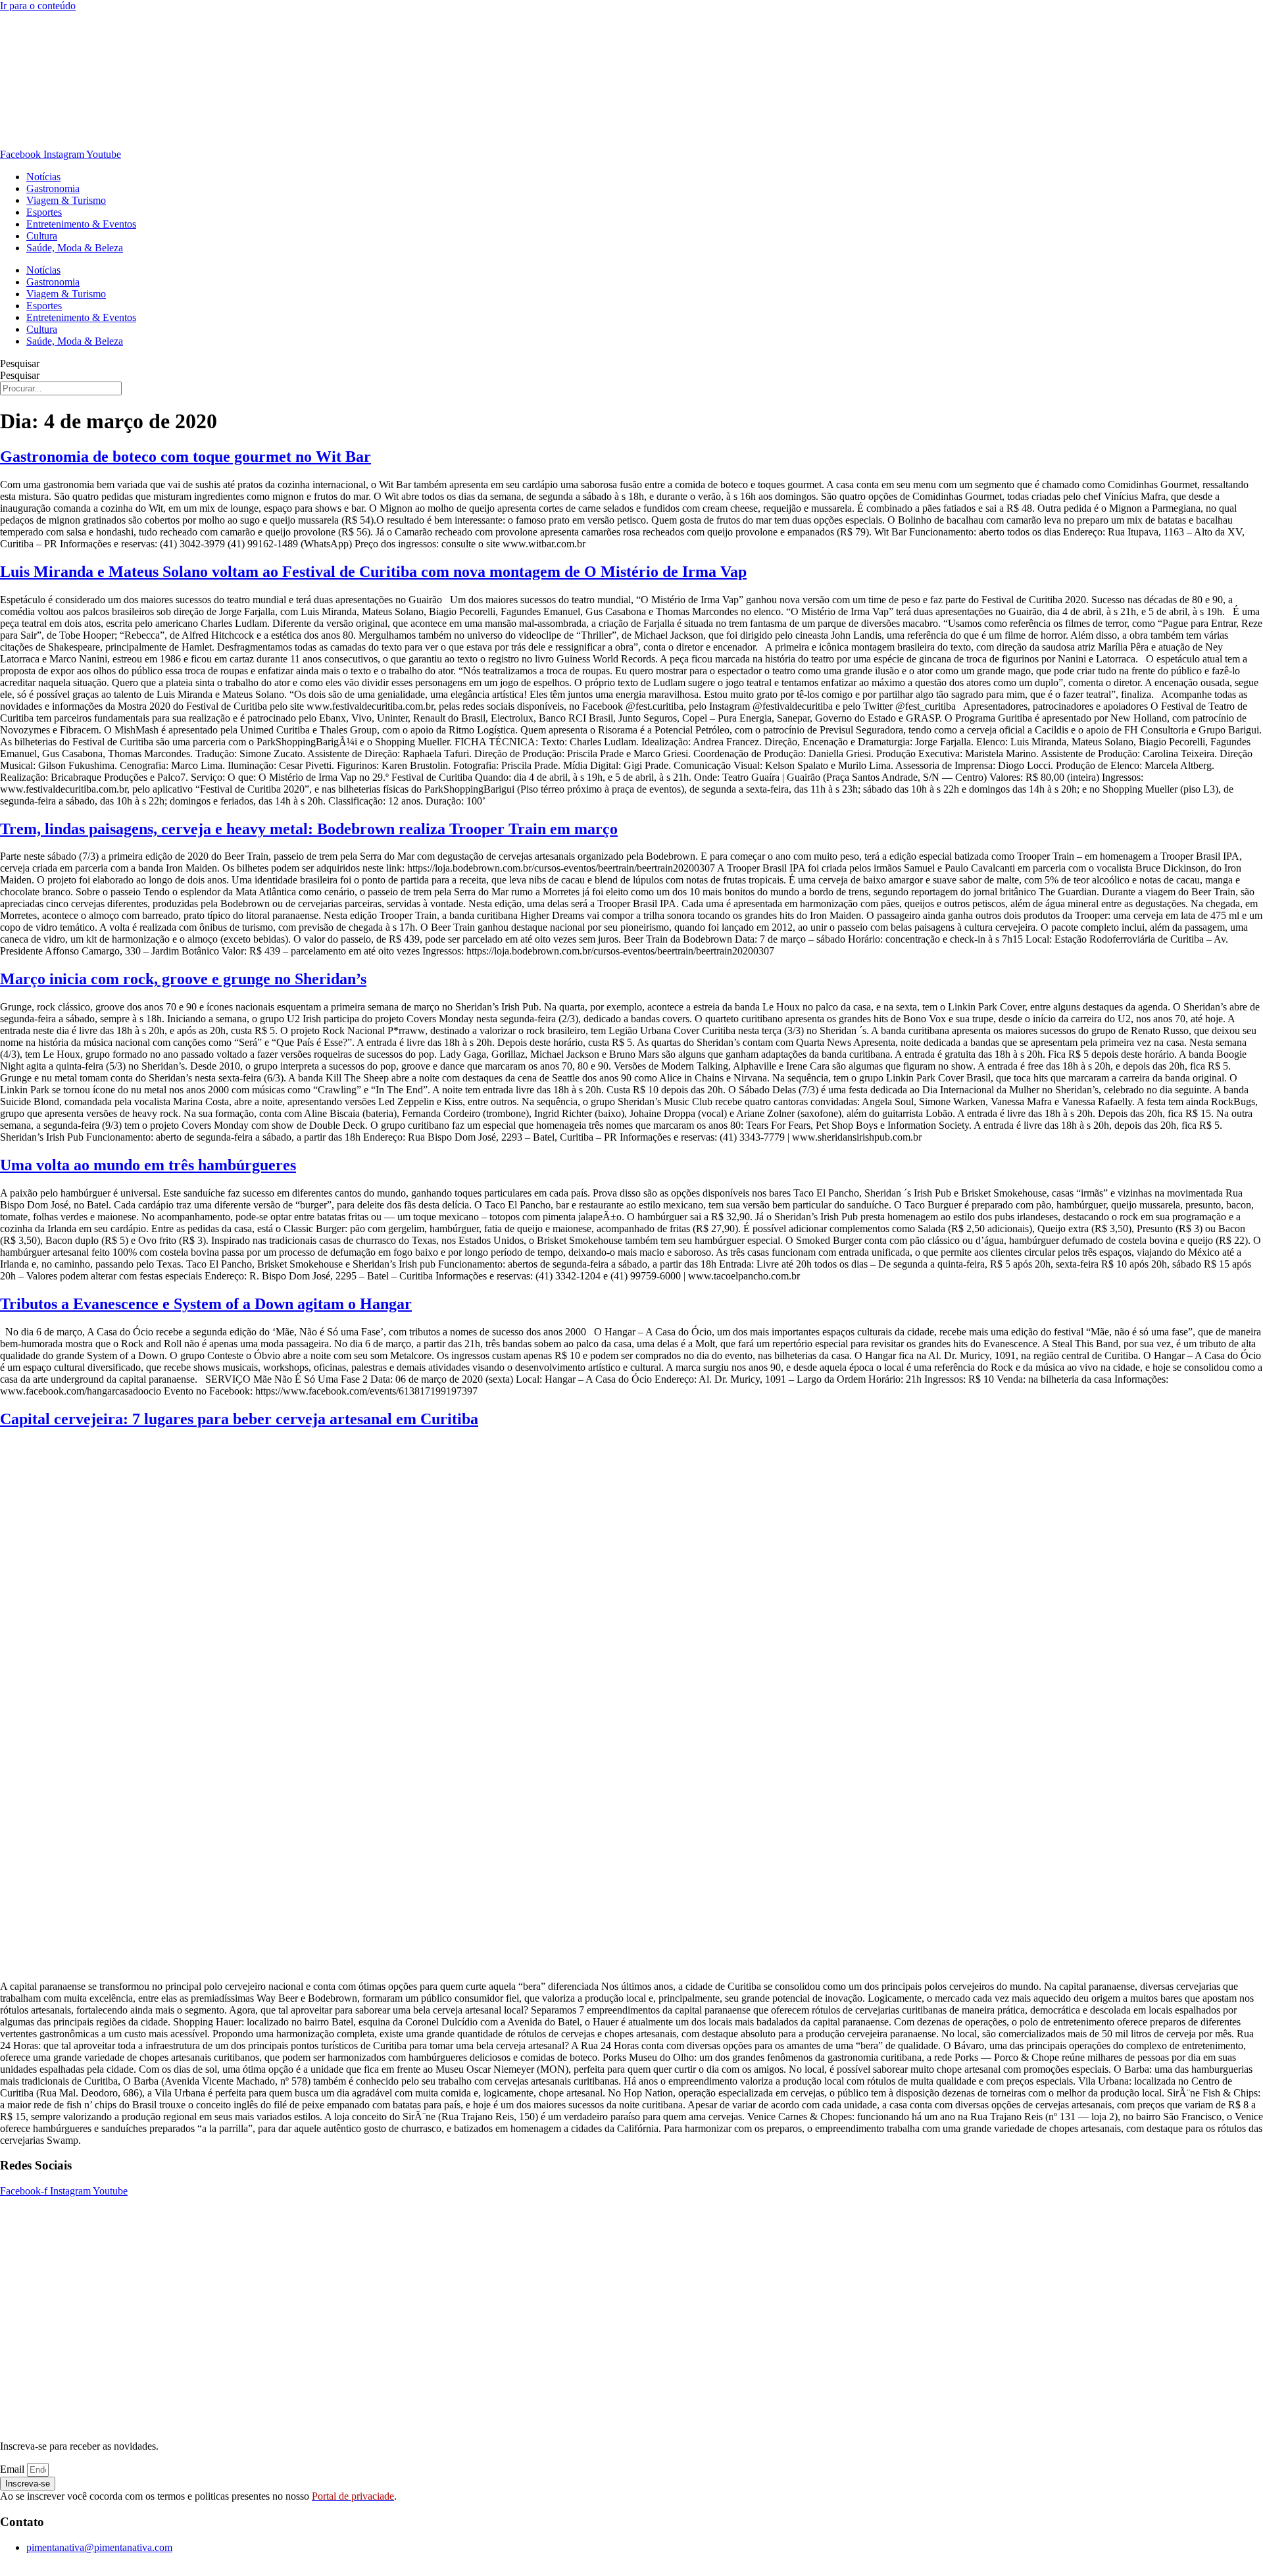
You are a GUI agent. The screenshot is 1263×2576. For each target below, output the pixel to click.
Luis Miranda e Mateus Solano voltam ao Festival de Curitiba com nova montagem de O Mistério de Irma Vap (373, 572)
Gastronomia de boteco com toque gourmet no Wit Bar (186, 457)
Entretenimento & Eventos (81, 224)
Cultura (42, 236)
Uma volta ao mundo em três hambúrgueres (148, 1165)
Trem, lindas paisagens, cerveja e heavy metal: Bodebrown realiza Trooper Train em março (309, 829)
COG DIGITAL (733, 2570)
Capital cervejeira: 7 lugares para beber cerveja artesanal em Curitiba (239, 1419)
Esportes (44, 212)
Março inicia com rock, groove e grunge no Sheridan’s (183, 979)
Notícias (43, 177)
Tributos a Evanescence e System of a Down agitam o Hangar (206, 1304)
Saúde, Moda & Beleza (75, 248)
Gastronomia (53, 188)
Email (13, 2469)
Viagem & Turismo (66, 200)
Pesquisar (20, 363)
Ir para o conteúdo (38, 6)
